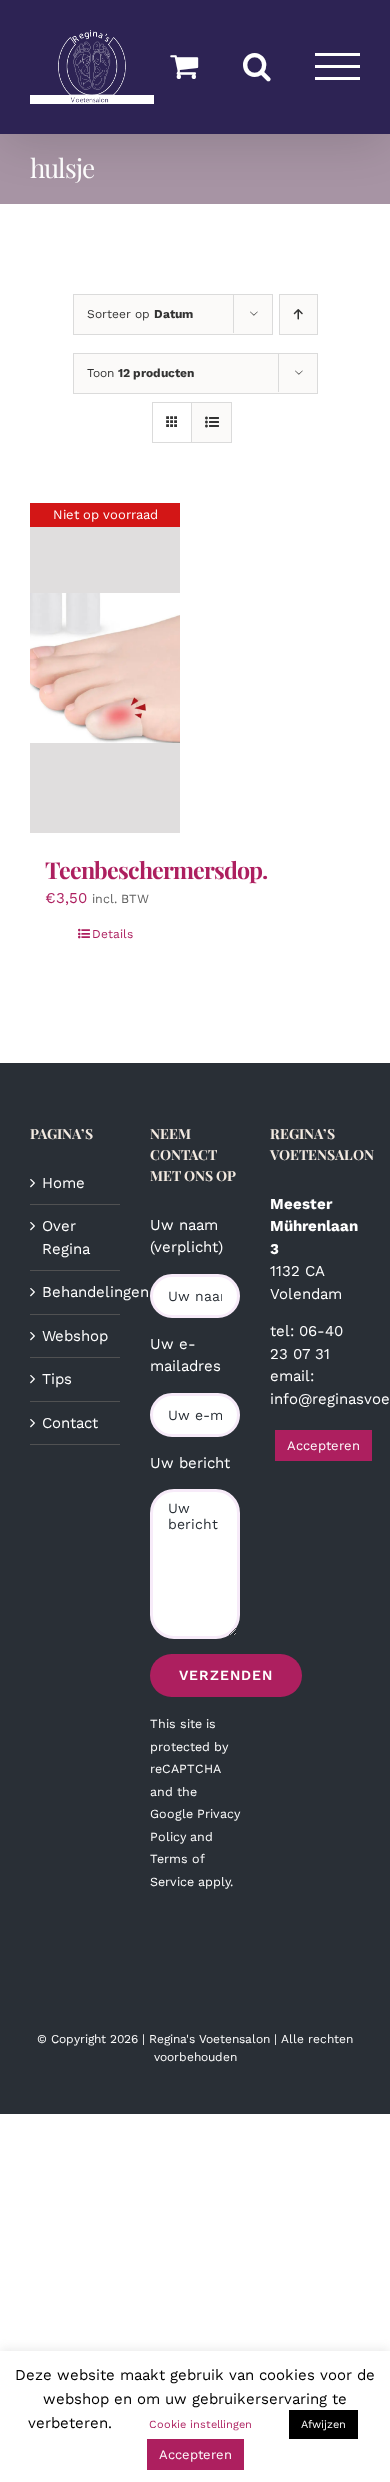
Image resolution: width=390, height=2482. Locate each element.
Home (63, 1183)
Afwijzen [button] (323, 2424)
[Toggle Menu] (338, 66)
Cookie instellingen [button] (200, 2424)
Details (112, 934)
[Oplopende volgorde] (298, 314)
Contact (70, 1423)
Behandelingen (76, 1292)
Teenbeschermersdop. (156, 869)
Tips (57, 1379)
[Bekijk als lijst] (211, 422)
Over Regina (66, 1237)
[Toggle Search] (257, 66)
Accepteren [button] (323, 1445)
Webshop (75, 1336)
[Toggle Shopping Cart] (184, 66)
